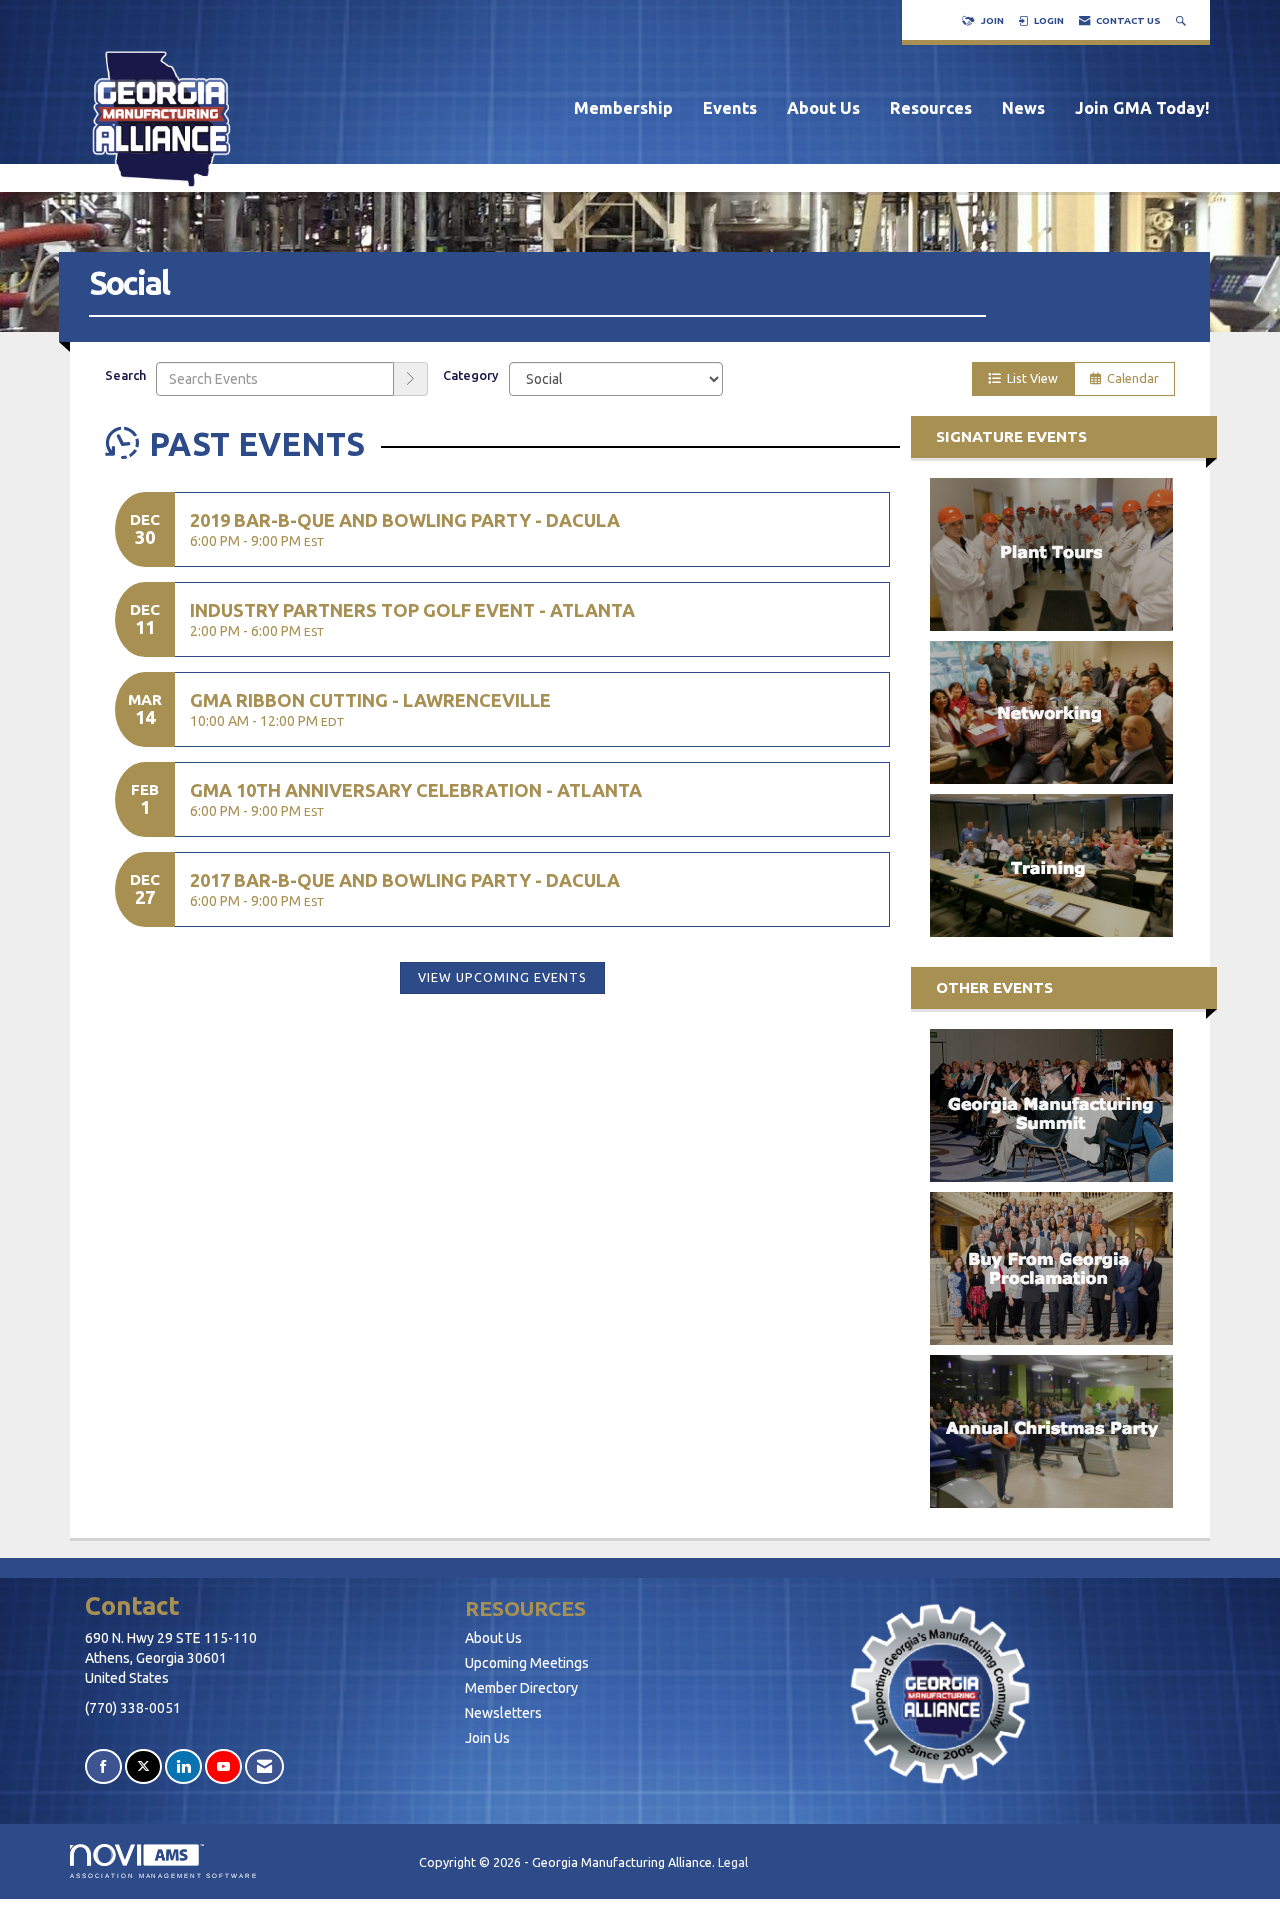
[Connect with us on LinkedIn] (183, 1766)
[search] (411, 379)
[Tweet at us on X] (143, 1766)
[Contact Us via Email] (264, 1766)
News (1023, 108)
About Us (823, 108)
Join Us (487, 1738)
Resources (931, 108)
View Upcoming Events (502, 977)
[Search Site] (1183, 20)
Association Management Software (164, 1875)
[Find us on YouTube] (223, 1766)
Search (125, 375)
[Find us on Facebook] (103, 1766)
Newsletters (503, 1713)
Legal (733, 1862)
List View (1029, 378)
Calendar (1130, 378)
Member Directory (521, 1688)
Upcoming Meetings (527, 1663)
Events (730, 108)
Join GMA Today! (1142, 108)
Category (471, 375)
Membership (623, 108)
